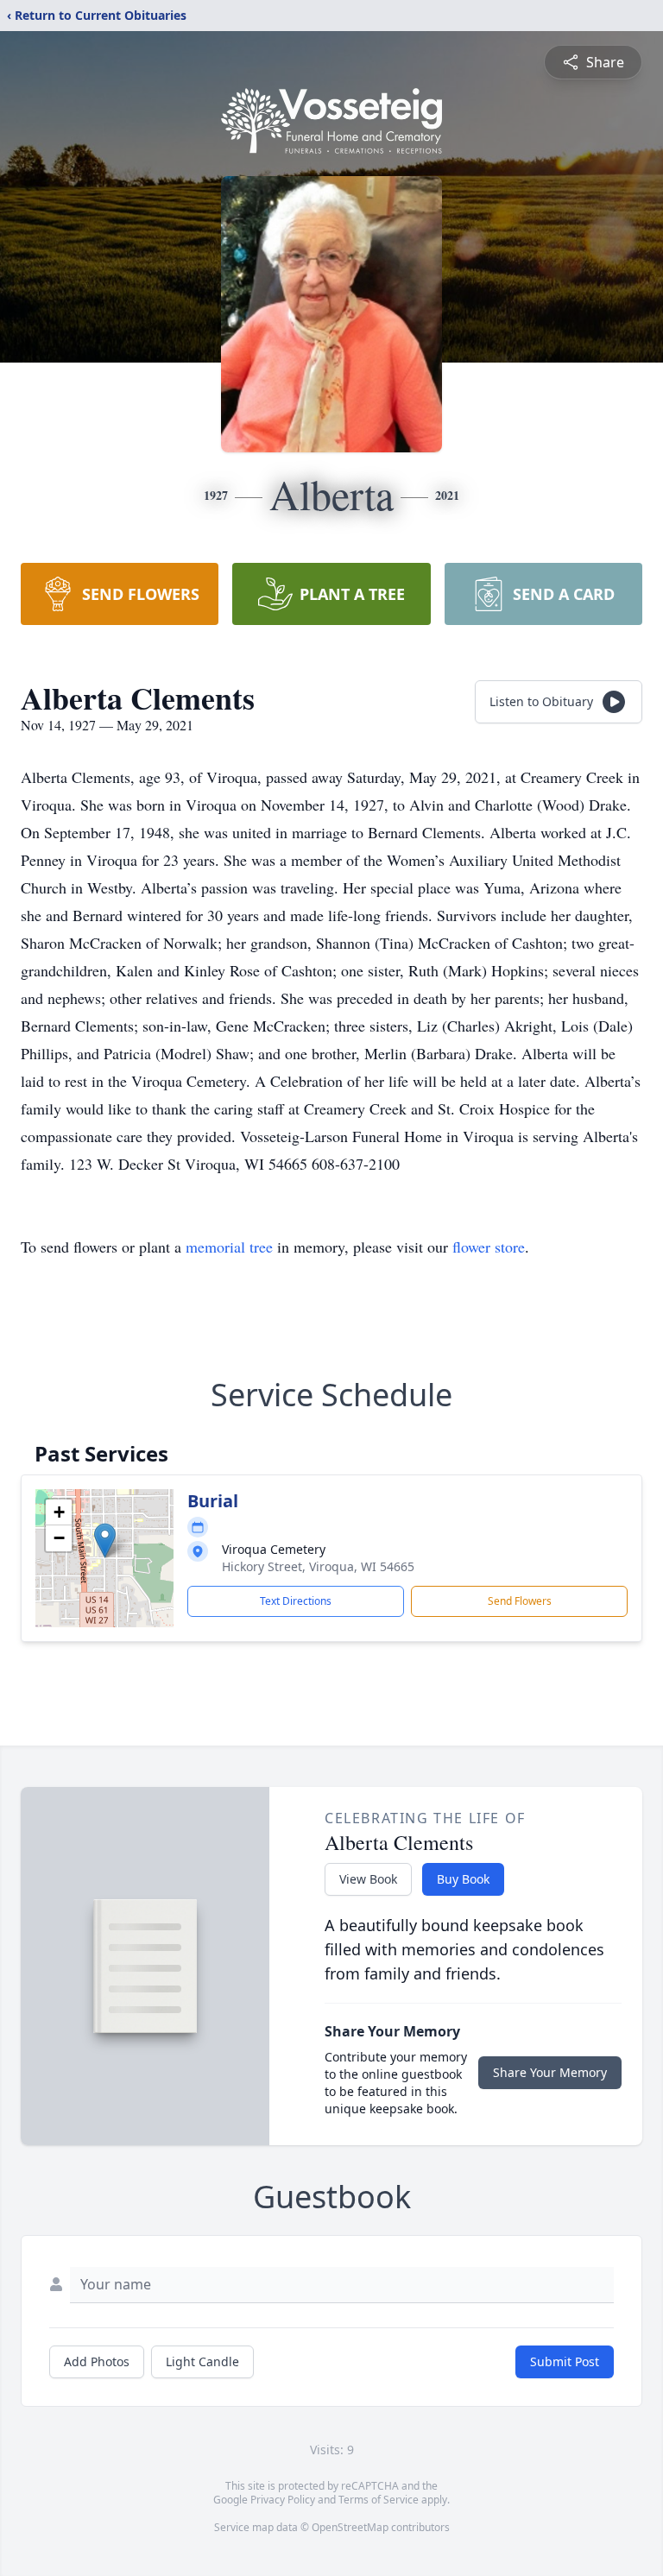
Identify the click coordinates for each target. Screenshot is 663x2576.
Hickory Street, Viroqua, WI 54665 (318, 1566)
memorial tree (229, 1247)
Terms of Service (379, 2500)
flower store (489, 1247)
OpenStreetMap (350, 2527)
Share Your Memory (550, 2072)
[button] (105, 1541)
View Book (368, 1879)
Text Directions (296, 1601)
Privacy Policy (283, 2500)
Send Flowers (520, 1601)
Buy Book (463, 1879)
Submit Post (565, 2361)
